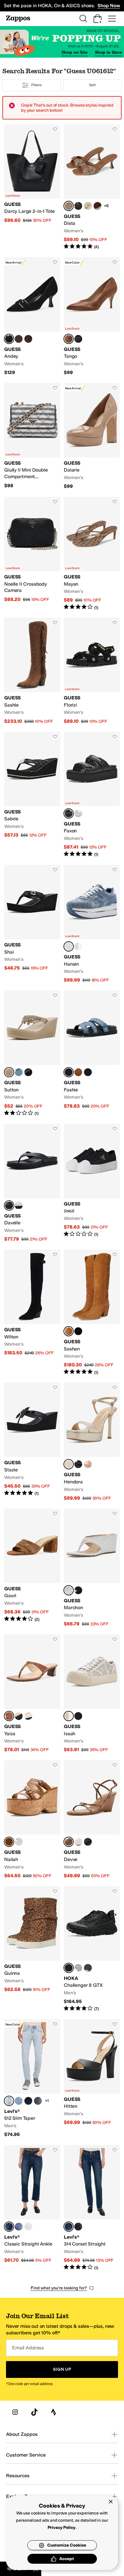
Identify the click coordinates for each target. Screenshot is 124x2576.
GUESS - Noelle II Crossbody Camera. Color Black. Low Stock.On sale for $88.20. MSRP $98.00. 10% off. (32, 554)
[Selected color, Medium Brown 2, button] (69, 206)
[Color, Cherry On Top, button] (19, 2101)
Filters (36, 85)
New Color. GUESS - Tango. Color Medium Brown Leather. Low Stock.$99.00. (92, 317)
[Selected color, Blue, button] (69, 1072)
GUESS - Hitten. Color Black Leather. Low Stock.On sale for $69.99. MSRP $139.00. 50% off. (92, 2078)
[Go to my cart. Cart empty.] (98, 19)
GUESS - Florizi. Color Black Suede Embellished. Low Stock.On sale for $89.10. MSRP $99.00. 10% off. (92, 671)
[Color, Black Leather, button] (78, 339)
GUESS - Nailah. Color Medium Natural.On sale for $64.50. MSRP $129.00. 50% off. (32, 1819)
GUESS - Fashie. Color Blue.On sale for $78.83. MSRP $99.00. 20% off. (92, 1053)
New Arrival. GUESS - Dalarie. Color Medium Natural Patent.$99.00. (92, 436)
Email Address (28, 2348)
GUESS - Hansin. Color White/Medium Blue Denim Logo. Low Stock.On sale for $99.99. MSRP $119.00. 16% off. (92, 924)
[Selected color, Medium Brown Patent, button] (69, 1842)
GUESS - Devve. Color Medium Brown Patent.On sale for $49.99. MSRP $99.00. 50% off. (92, 1819)
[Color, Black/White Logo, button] (78, 1716)
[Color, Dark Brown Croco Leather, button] (19, 339)
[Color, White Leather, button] (28, 1716)
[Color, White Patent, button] (78, 1842)
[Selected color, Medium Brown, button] (69, 1331)
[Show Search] (83, 19)
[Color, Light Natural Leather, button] (88, 1464)
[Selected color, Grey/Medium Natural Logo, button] (69, 1716)
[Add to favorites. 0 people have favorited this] (55, 129)
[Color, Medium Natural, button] (78, 1072)
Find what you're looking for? (59, 2288)
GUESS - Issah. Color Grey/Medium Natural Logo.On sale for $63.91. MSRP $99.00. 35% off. (92, 1694)
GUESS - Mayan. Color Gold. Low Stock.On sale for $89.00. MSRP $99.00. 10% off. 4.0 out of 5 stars (92, 554)
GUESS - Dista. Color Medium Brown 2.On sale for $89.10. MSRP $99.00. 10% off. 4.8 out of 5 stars (92, 187)
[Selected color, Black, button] (69, 813)
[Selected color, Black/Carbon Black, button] (69, 1968)
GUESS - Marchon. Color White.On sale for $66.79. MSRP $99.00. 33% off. (92, 1568)
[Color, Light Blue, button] (19, 1072)
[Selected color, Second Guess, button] (9, 2227)
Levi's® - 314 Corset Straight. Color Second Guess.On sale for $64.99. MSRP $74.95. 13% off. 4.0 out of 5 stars (92, 2208)
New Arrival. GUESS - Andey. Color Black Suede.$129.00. (32, 317)
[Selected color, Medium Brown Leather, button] (69, 339)
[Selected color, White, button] (69, 1590)
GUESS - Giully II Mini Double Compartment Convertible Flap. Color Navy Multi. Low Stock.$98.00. (32, 436)
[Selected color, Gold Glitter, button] (69, 1464)
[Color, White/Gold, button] (78, 946)
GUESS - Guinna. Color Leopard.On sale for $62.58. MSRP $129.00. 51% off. (32, 1949)
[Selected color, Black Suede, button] (9, 339)
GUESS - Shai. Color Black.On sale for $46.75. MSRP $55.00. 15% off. (32, 924)
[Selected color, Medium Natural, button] (9, 1842)
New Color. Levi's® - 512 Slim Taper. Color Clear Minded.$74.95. (32, 2078)
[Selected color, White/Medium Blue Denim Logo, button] (69, 946)
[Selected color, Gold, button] (9, 1072)
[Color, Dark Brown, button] (98, 206)
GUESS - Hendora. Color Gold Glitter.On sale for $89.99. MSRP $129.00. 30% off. (92, 1442)
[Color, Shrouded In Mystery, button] (38, 2101)
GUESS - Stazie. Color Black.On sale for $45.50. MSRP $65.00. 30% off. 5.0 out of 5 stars (32, 1442)
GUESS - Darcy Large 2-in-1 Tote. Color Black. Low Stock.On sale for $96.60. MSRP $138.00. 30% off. (32, 187)
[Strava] (54, 2412)
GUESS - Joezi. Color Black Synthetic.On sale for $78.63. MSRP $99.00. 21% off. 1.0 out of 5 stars (92, 1183)
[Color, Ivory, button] (78, 813)
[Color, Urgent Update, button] (78, 2227)
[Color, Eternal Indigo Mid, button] (19, 2227)
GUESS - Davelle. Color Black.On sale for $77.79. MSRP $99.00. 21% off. (32, 1183)
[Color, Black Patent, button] (88, 1842)
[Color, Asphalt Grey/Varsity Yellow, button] (88, 1968)
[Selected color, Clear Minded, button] (9, 2101)
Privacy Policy (62, 2528)
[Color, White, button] (19, 1205)
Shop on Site (74, 52)
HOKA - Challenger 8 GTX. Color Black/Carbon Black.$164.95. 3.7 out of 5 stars (92, 1949)
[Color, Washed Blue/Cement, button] (78, 1968)
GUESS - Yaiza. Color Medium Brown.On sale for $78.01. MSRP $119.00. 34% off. (32, 1694)
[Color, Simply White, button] (28, 2227)
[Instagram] (15, 2412)
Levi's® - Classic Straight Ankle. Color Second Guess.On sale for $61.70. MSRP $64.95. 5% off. (32, 2208)
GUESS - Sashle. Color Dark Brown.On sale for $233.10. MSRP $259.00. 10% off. (32, 671)
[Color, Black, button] (28, 1072)
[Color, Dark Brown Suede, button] (28, 339)
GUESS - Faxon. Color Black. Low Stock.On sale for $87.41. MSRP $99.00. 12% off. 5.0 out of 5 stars (92, 795)
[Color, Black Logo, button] (78, 206)
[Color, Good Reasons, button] (28, 2101)
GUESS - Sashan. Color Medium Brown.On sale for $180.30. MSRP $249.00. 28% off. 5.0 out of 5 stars (92, 1312)
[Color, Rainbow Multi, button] (88, 206)
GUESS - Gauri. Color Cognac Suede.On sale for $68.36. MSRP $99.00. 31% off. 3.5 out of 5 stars (32, 1568)
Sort (92, 85)
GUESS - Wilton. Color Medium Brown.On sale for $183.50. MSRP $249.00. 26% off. (32, 1312)
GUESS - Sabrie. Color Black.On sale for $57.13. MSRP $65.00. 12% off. (32, 795)
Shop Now (109, 6)
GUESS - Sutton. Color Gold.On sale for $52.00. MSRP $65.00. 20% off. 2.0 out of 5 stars (32, 1053)
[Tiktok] (34, 2412)
